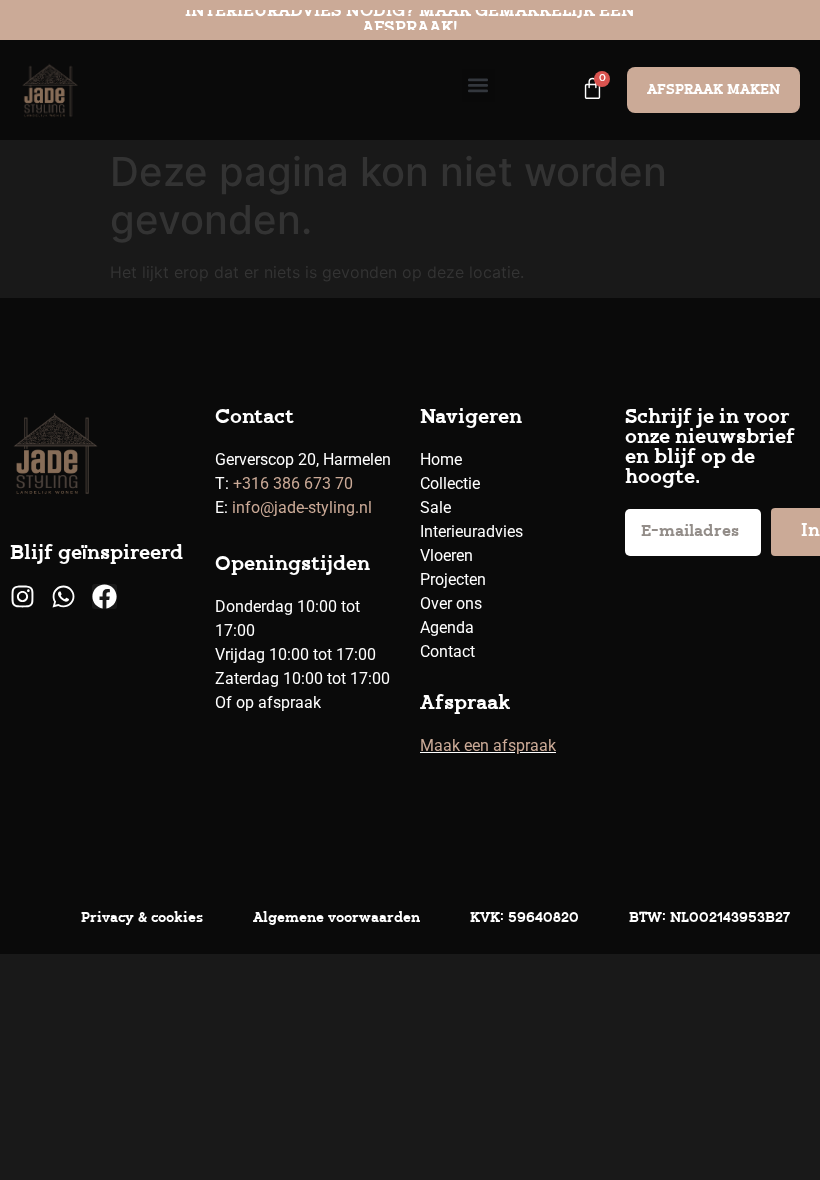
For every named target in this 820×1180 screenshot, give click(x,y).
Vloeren (446, 555)
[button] (478, 85)
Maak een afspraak (488, 745)
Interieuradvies (471, 531)
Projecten (453, 579)
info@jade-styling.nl (302, 507)
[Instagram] (22, 596)
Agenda (447, 627)
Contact (447, 651)
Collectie (450, 483)
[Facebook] (104, 596)
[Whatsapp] (63, 596)
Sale (435, 507)
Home (441, 459)
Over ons (451, 603)
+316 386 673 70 (293, 483)
